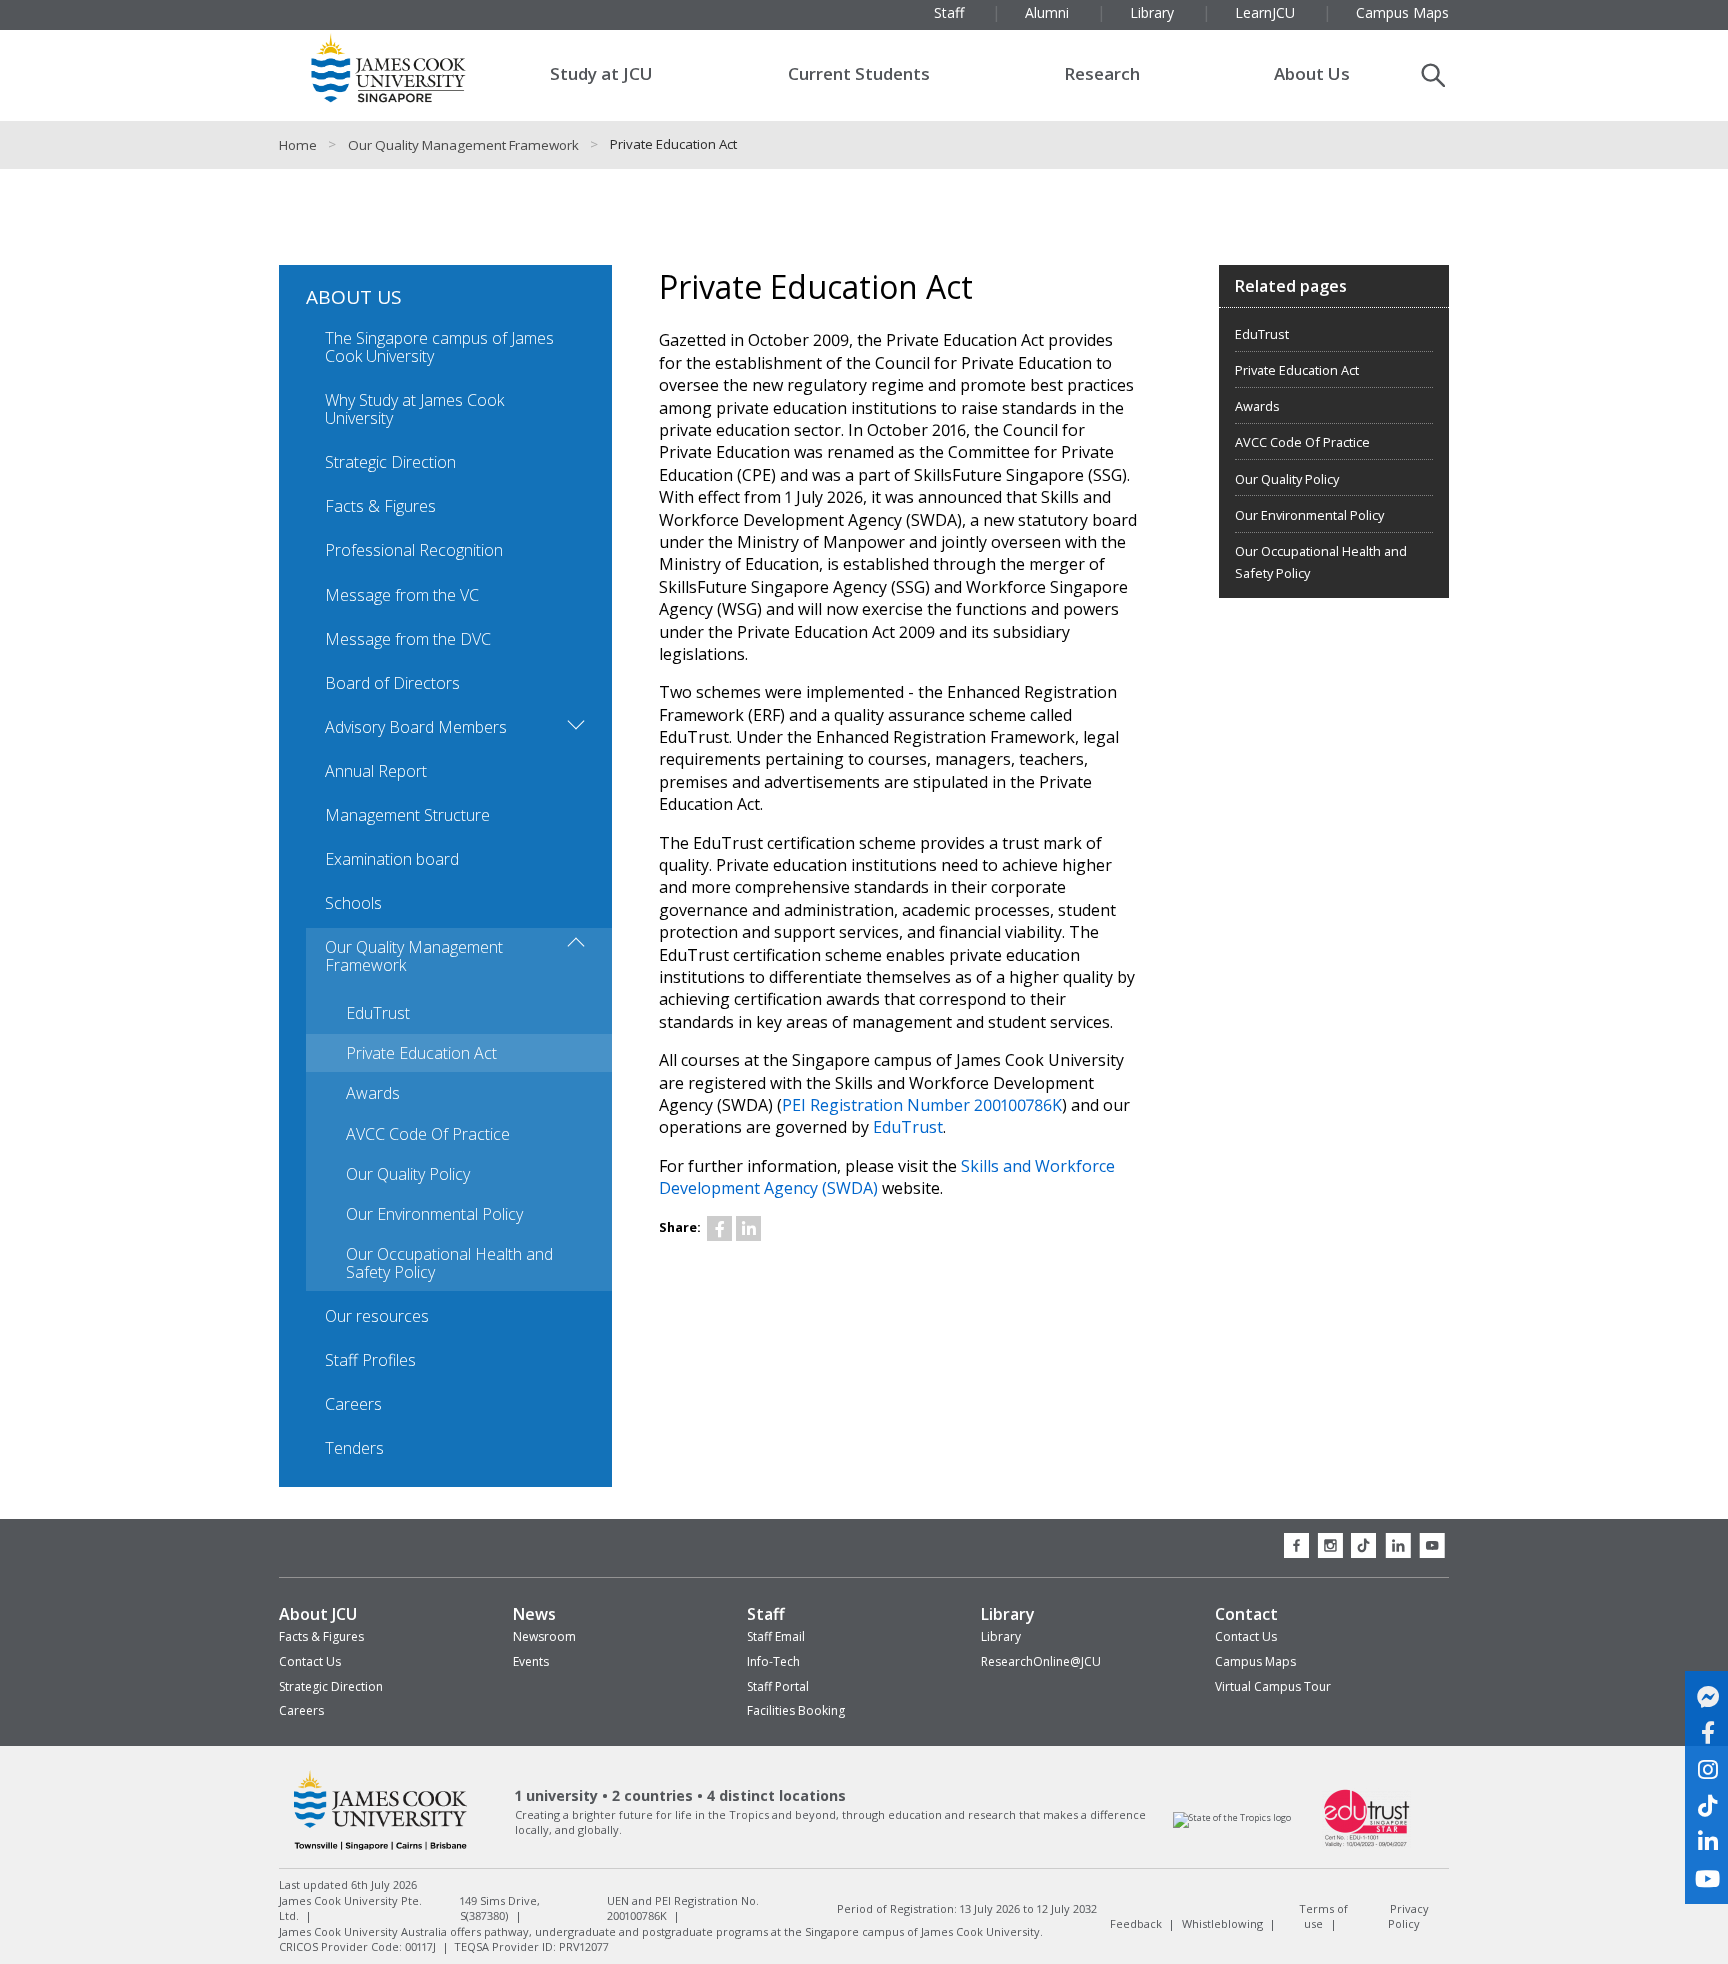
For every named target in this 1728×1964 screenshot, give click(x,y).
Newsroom (544, 1636)
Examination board (392, 859)
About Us (1312, 73)
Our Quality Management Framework (463, 145)
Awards (373, 1093)
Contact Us (310, 1661)
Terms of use (1323, 1916)
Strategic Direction (390, 462)
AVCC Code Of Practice (428, 1134)
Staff (766, 1614)
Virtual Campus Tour (1273, 1686)
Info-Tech (773, 1661)
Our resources (377, 1316)
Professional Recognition (414, 550)
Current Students (859, 73)
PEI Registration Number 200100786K (922, 1105)
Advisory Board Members (416, 727)
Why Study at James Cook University (414, 409)
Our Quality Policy (408, 1174)
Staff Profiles (370, 1360)
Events (531, 1661)
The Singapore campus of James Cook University (439, 347)
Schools (353, 903)
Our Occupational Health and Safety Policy (449, 1263)
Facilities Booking (796, 1710)
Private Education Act (421, 1053)
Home (298, 145)
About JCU (318, 1614)
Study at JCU (601, 73)
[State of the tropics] (1232, 1817)
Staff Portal (778, 1686)
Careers (353, 1404)
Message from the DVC (408, 639)
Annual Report (376, 771)
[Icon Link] (719, 1228)
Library (1008, 1614)
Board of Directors (392, 683)
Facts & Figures (380, 506)
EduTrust (378, 1013)
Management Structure (407, 815)
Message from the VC (402, 595)
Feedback (1136, 1923)
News (534, 1614)
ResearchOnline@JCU (1041, 1661)
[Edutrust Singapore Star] (1367, 1844)
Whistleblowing (1222, 1923)
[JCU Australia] (380, 1849)
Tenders (354, 1448)
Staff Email (776, 1636)
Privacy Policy (1408, 1916)
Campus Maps (1255, 1661)
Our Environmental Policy (434, 1214)
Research (1102, 73)
